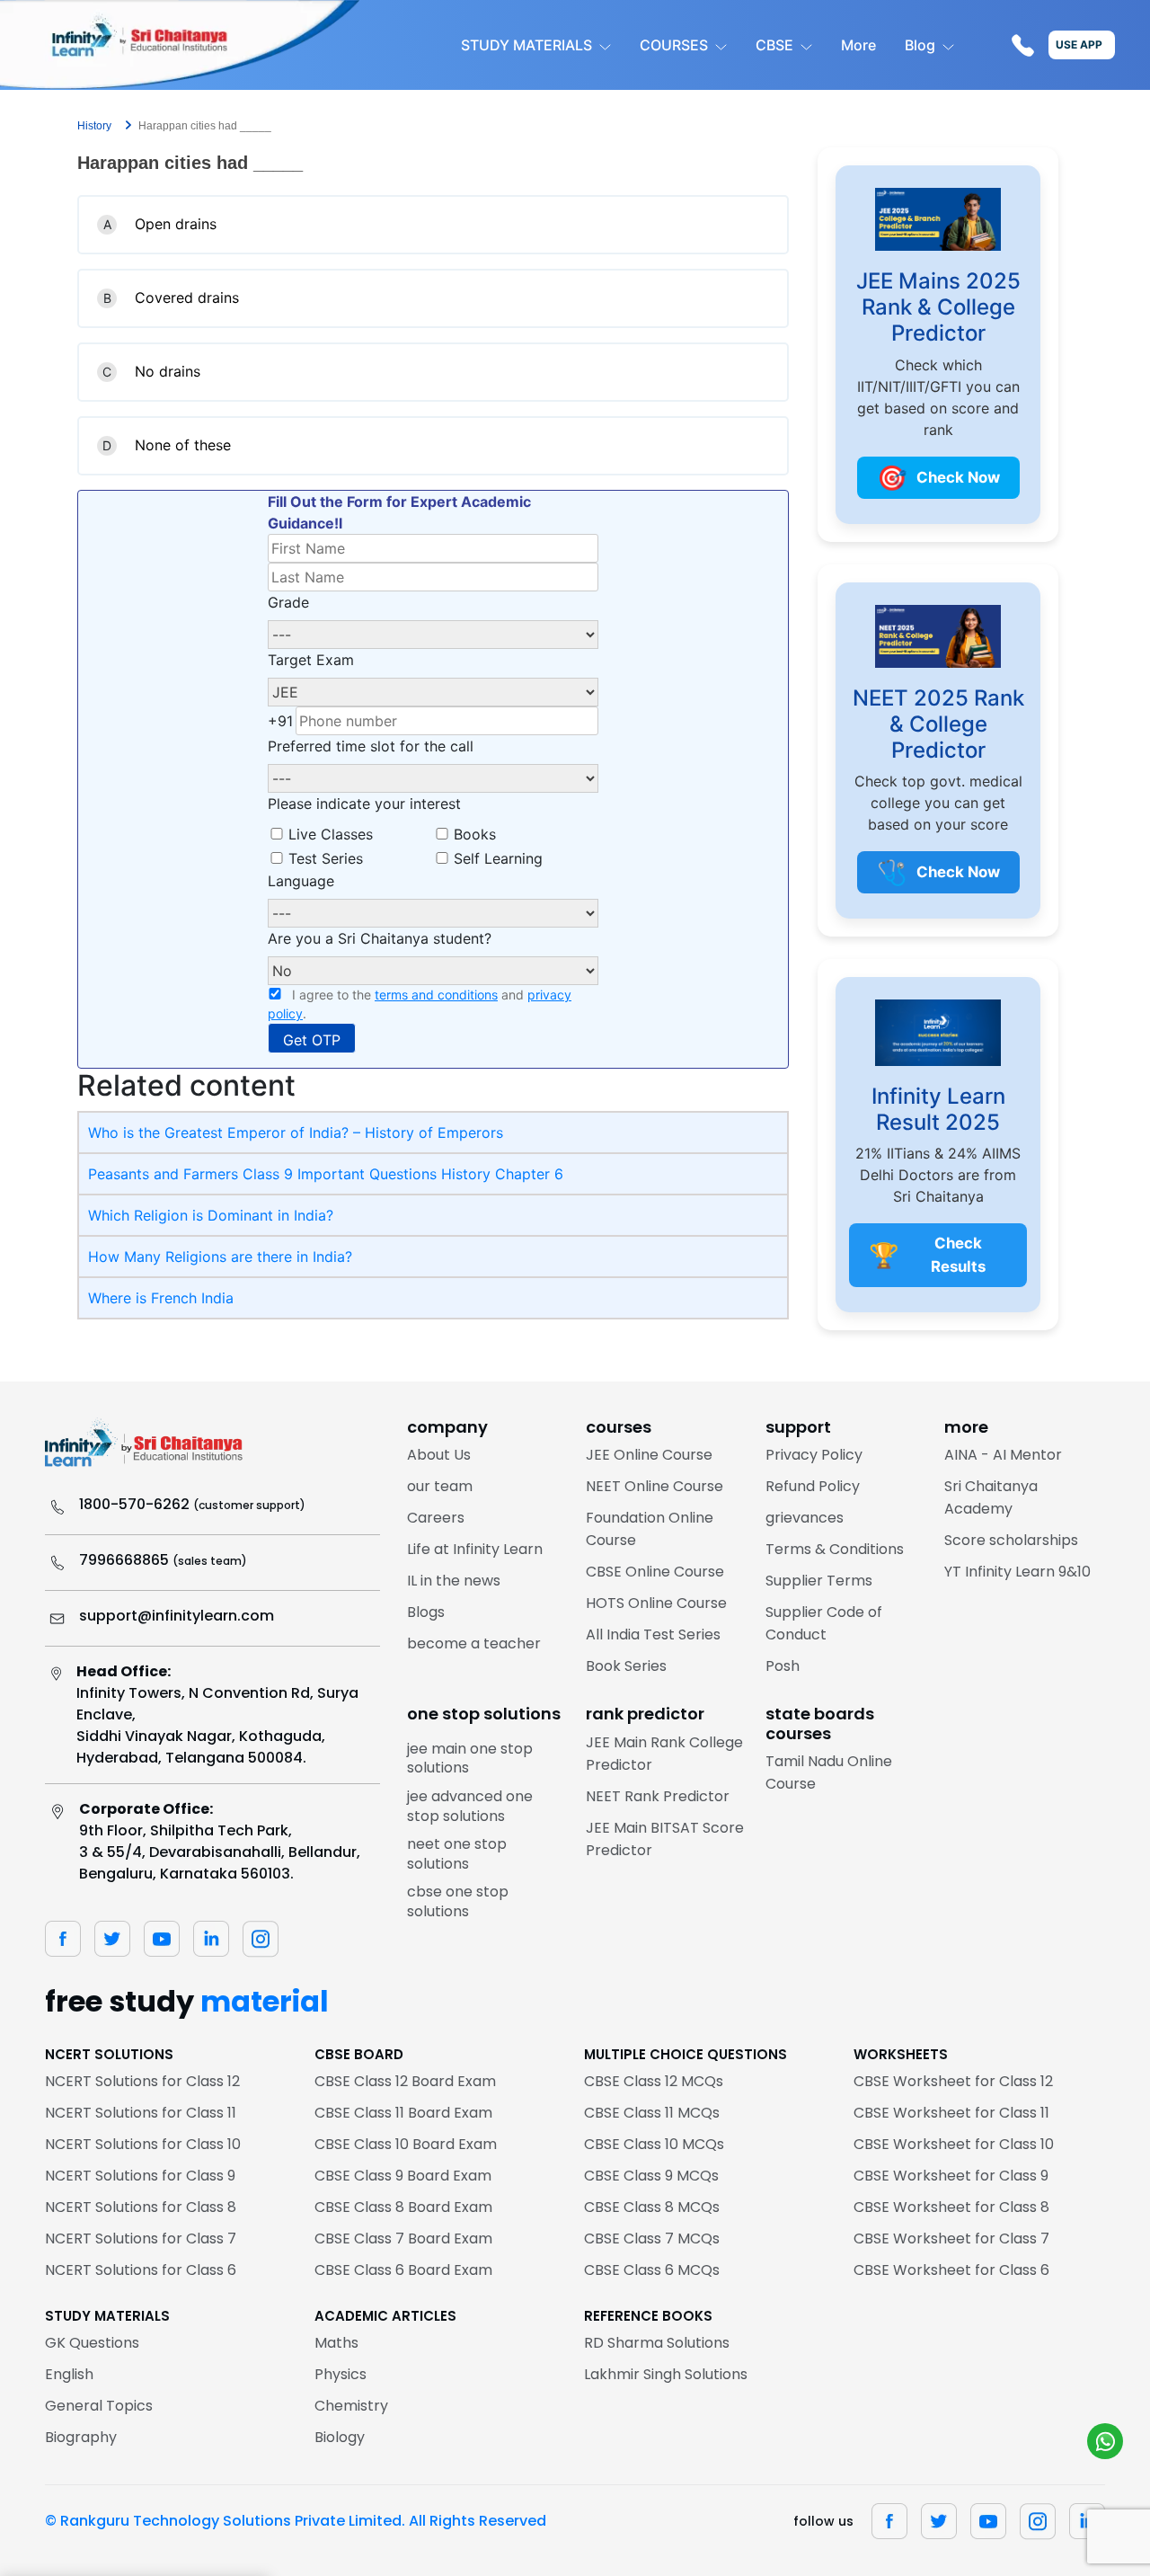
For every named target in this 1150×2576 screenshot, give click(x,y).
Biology (340, 2437)
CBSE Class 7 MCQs (652, 2238)
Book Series (626, 1666)
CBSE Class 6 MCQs (652, 2270)
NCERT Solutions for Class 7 (141, 2238)
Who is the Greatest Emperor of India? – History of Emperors (296, 1133)
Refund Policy (813, 1486)
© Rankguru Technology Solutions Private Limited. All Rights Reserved (296, 2521)
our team (440, 1486)
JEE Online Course (649, 1455)
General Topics (99, 2406)
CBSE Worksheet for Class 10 (954, 2144)
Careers (436, 1518)
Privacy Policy (814, 1455)
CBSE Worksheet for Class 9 (951, 2176)
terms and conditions (436, 995)
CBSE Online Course (655, 1572)
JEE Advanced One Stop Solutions (470, 1806)
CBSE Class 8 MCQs (652, 2207)
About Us (439, 1455)
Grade (288, 602)
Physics (341, 2374)
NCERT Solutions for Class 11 (141, 2113)
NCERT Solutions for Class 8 (141, 2207)
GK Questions (92, 2343)
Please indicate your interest (364, 804)
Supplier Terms (819, 1581)
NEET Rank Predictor (658, 1796)
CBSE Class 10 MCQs (654, 2144)
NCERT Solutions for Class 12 (142, 2081)
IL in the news (454, 1581)
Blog (920, 45)
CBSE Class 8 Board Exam (403, 2207)
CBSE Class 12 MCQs (654, 2081)
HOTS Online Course (656, 1603)
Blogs (426, 1612)
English (69, 2374)
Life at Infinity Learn (475, 1549)
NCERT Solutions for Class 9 (140, 2176)
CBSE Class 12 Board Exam (405, 2081)
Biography (81, 2437)
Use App (1079, 44)
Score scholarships (1011, 1540)
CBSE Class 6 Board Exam (403, 2270)
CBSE (774, 45)
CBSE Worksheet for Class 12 (953, 2081)
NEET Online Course (655, 1486)
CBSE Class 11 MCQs (652, 2113)
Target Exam (311, 660)
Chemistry (351, 2406)
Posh (783, 1666)
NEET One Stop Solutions (457, 1854)
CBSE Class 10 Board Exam (406, 2144)
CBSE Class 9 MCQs (651, 2176)
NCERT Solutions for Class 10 (143, 2144)
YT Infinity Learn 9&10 (1017, 1572)
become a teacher (474, 1643)
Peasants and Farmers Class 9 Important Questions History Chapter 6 (326, 1174)
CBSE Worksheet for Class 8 (951, 2207)
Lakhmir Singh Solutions (666, 2374)
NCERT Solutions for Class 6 (141, 2270)
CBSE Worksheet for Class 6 (951, 2270)
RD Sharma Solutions (657, 2343)
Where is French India (161, 1298)
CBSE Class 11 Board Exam (403, 2113)
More (858, 45)
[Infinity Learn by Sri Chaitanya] (180, 45)
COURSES (674, 45)
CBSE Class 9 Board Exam (403, 2176)
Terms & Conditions (835, 1549)
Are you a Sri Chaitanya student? (380, 938)
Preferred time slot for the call (371, 746)
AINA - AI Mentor (1003, 1455)
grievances (805, 1518)
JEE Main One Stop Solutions (470, 1759)
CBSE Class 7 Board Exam (403, 2238)
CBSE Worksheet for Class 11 (951, 2113)
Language (301, 881)
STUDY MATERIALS (526, 45)
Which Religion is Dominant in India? (211, 1215)
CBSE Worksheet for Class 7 (951, 2238)
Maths (336, 2343)
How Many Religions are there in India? (220, 1257)
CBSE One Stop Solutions (458, 1901)
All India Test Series (653, 1634)
